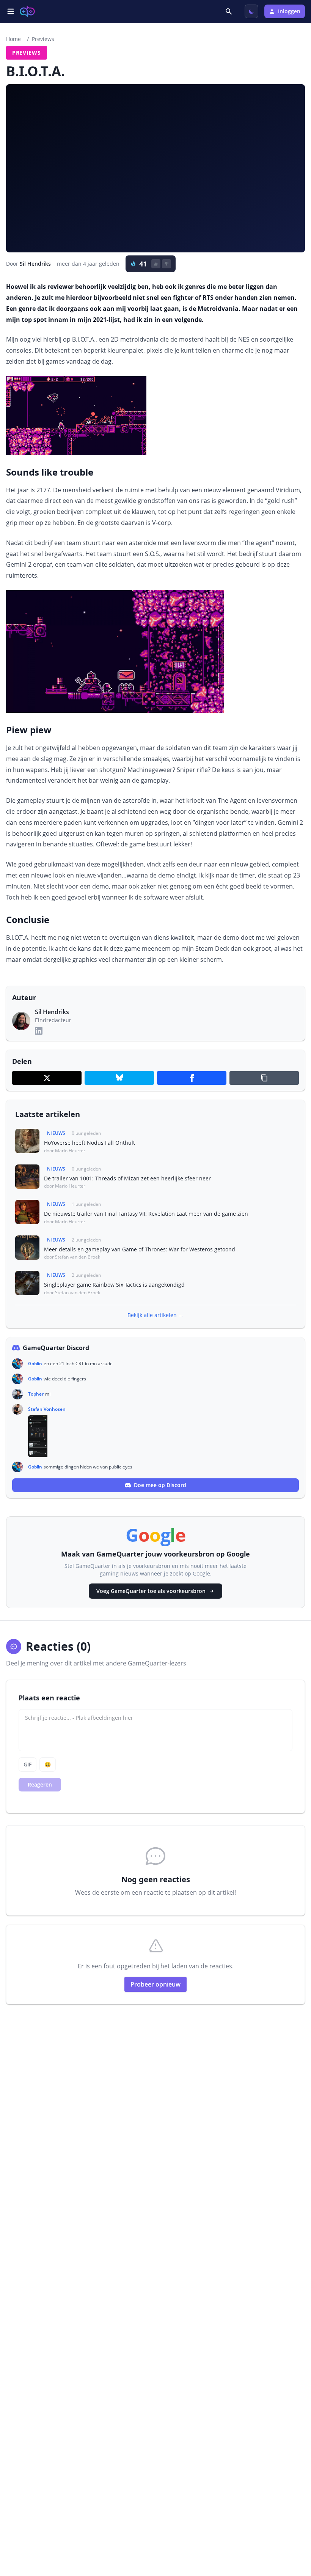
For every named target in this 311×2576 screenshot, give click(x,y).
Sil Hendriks (35, 264)
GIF (27, 1764)
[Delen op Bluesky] (119, 1078)
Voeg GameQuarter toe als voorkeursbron (151, 1591)
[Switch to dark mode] (251, 11)
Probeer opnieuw (155, 1984)
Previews (43, 39)
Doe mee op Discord (160, 1485)
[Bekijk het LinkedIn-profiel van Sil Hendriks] (39, 1031)
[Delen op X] (47, 1078)
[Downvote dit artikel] (166, 264)
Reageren (40, 1784)
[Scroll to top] (294, 2529)
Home (13, 39)
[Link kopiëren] (264, 1078)
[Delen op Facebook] (192, 1078)
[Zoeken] (229, 11)
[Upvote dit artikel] (156, 264)
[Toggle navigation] (11, 11)
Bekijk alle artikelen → (155, 1315)
